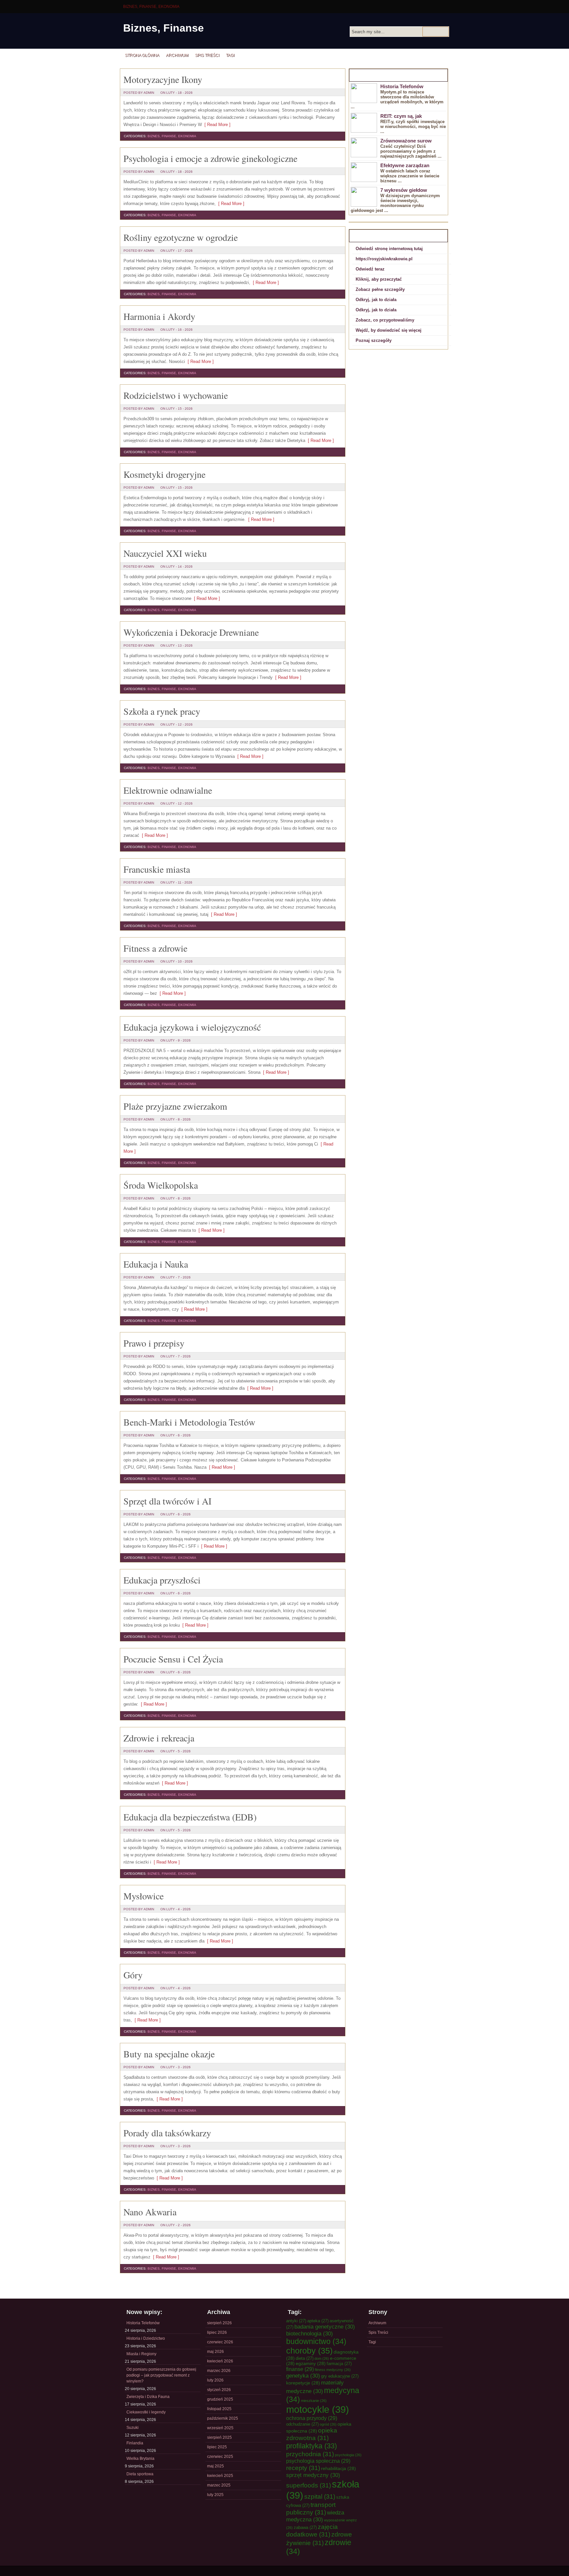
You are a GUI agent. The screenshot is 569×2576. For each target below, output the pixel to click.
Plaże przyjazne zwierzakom (175, 1106)
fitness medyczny (333, 2370)
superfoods (309, 2485)
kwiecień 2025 (220, 2476)
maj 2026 (216, 2352)
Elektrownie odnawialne (168, 790)
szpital (320, 2496)
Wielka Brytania (140, 2459)
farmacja (339, 2364)
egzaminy (311, 2363)
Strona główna (142, 55)
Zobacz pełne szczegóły (380, 289)
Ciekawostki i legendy (146, 2412)
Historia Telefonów (402, 86)
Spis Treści (207, 55)
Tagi (230, 55)
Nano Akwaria (150, 2212)
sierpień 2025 (219, 2437)
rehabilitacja (339, 2468)
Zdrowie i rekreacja (159, 1738)
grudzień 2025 (220, 2399)
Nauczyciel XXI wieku (165, 553)
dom (322, 2358)
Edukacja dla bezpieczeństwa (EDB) (190, 1817)
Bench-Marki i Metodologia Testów (189, 1422)
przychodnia (310, 2454)
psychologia (348, 2455)
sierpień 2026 (219, 2323)
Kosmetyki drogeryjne (164, 474)
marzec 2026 (219, 2371)
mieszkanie (314, 2401)
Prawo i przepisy (154, 1343)
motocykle (318, 2409)
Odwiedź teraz (370, 269)
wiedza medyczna (315, 2516)
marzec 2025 (219, 2485)
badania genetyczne (325, 2327)
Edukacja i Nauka (156, 1264)
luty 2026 (215, 2380)
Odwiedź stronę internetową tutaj (389, 249)
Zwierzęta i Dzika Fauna (148, 2397)
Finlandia (135, 2443)
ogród (328, 2424)
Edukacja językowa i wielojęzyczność (192, 1027)
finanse (300, 2369)
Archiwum (177, 55)
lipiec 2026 (217, 2332)
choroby (309, 2351)
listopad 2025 (219, 2409)
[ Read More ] (216, 125)
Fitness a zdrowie (155, 948)
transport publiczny (311, 2508)
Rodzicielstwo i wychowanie (176, 395)
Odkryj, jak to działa (376, 300)
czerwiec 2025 (220, 2457)
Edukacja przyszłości (162, 1580)
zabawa (305, 2527)
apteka (318, 2321)
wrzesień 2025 (220, 2428)
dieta (305, 2358)
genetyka (303, 2376)
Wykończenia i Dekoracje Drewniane (191, 632)
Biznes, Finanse (163, 28)
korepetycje (303, 2383)
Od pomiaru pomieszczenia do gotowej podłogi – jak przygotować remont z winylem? (161, 2375)
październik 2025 (223, 2418)
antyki (296, 2321)
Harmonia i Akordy (159, 316)
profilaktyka (312, 2446)
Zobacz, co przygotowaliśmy (385, 320)
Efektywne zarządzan (405, 165)
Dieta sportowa (140, 2474)
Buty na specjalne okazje (169, 2054)
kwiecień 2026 (220, 2361)
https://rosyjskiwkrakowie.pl (384, 259)
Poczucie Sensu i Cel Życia (173, 1659)
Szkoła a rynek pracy (162, 711)
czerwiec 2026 (220, 2342)
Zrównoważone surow (406, 141)
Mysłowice (144, 1896)
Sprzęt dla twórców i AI (167, 1501)
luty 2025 (215, 2495)
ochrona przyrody (312, 2418)
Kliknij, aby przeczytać (379, 279)
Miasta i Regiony (141, 2354)
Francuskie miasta (157, 869)
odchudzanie (302, 2424)
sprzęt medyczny (313, 2475)
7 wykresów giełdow (404, 190)
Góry (133, 1975)
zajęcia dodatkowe (312, 2530)
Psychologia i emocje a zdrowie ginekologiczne (210, 158)
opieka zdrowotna (312, 2434)
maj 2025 (216, 2466)
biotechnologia (310, 2333)
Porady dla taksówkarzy (167, 2133)
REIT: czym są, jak (401, 116)
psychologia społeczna (318, 2461)
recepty (303, 2468)
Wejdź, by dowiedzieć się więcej (389, 330)
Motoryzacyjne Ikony (163, 79)
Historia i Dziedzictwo (146, 2338)
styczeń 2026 (219, 2390)
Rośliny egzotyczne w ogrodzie (181, 237)
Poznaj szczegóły (374, 340)
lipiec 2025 (217, 2447)
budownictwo (316, 2341)
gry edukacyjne (340, 2376)
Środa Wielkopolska (161, 1185)
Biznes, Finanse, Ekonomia (151, 7)
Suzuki (133, 2428)
